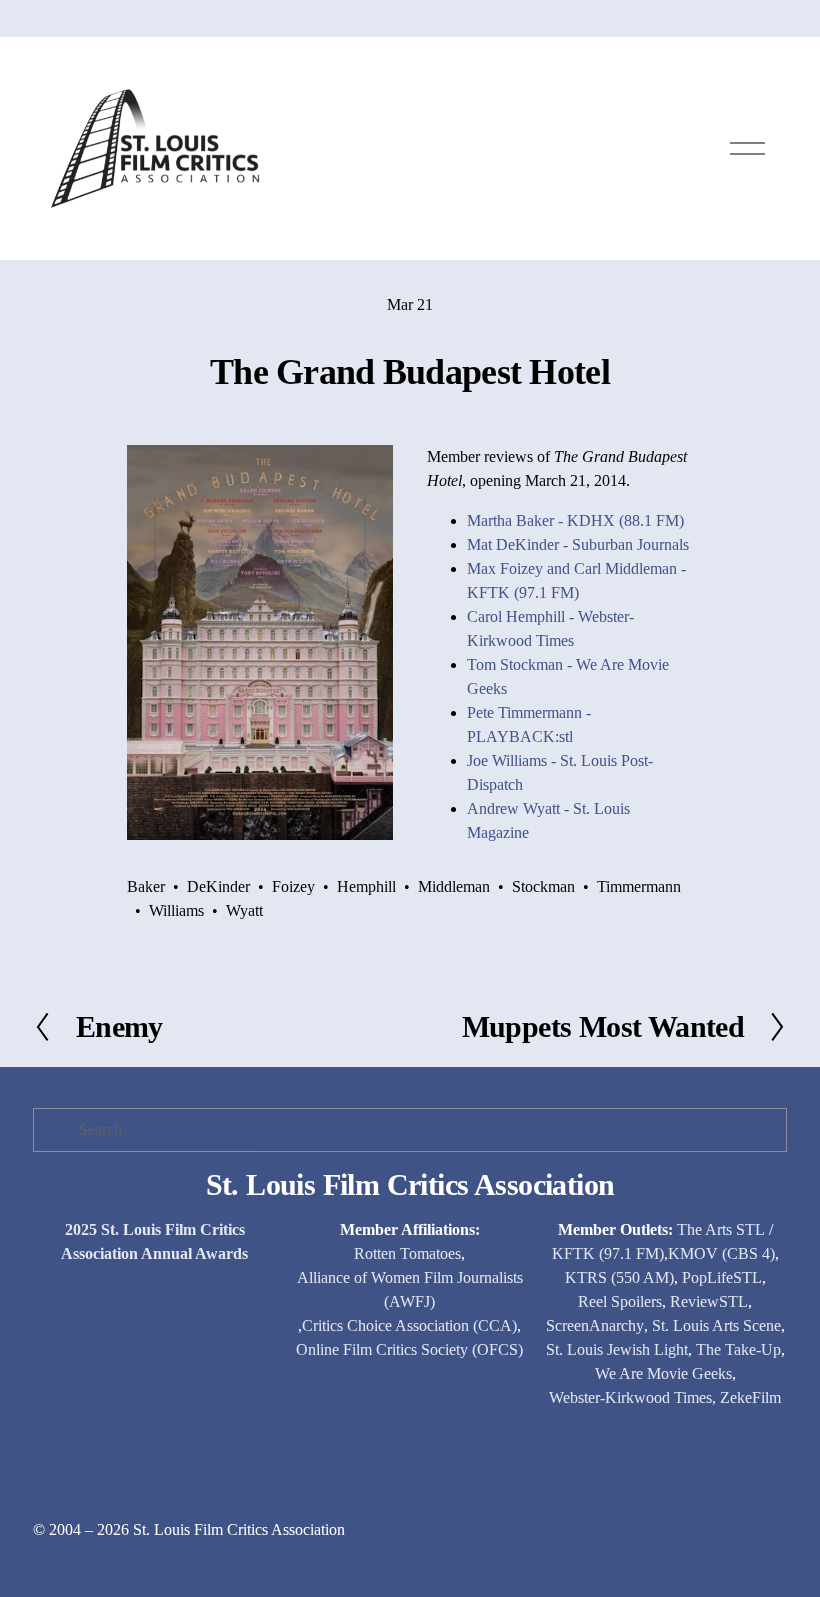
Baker (146, 886)
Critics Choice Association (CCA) (409, 1325)
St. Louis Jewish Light (617, 1349)
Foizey (293, 886)
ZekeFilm (750, 1397)
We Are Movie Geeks (663, 1373)
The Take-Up (738, 1349)
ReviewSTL (709, 1301)
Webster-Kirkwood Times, (632, 1397)
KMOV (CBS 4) (721, 1253)
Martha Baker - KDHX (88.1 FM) (575, 520)
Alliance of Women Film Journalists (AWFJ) (410, 1289)
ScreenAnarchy (595, 1325)
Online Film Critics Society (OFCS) (409, 1349)
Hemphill (366, 886)
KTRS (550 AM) (619, 1277)
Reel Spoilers (620, 1301)
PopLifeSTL (722, 1277)
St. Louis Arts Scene (716, 1325)
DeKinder (218, 886)
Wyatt (244, 910)
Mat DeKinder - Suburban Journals (578, 544)
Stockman (543, 886)
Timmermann (639, 886)
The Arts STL (721, 1229)
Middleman (454, 886)
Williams (176, 910)
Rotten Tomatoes (407, 1253)
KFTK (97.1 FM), (610, 1253)
